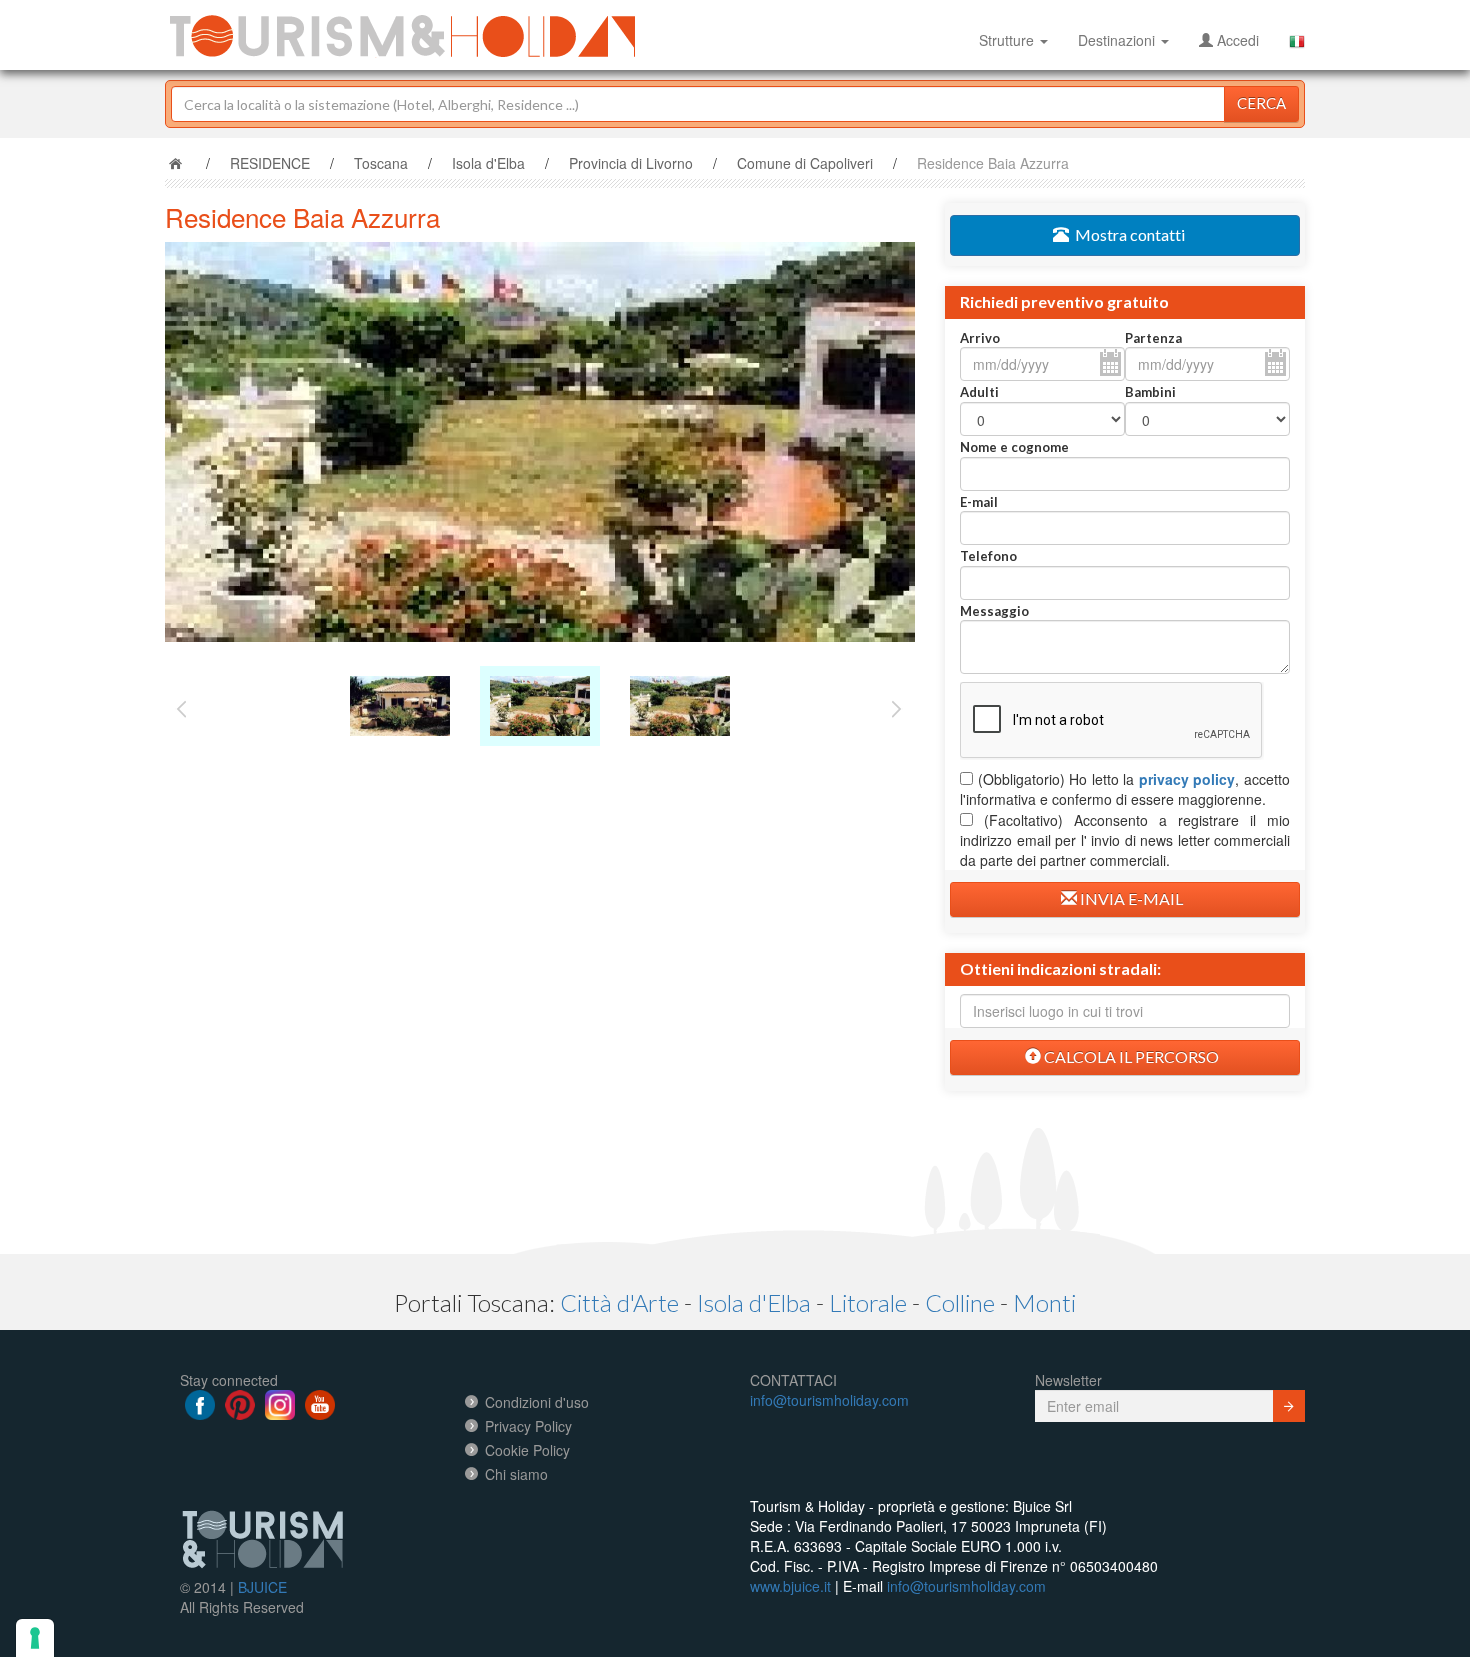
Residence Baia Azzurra (993, 163)
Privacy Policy (528, 1426)
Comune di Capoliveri (805, 163)
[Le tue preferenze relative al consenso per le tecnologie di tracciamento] (35, 1638)
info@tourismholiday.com (829, 1400)
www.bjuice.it (790, 1586)
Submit (1289, 1406)
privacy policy (1187, 779)
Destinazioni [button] (1118, 40)
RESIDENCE (270, 163)
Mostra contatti (1127, 234)
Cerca (1261, 103)
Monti (1044, 1302)
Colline (960, 1302)
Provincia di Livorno (631, 163)
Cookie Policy (527, 1450)
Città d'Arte (619, 1302)
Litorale (868, 1302)
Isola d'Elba (488, 163)
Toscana (381, 163)
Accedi (1236, 40)
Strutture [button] (1008, 40)
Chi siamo (516, 1474)
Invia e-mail (1130, 898)
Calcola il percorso (1130, 1056)
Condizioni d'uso (537, 1402)
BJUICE (262, 1587)
